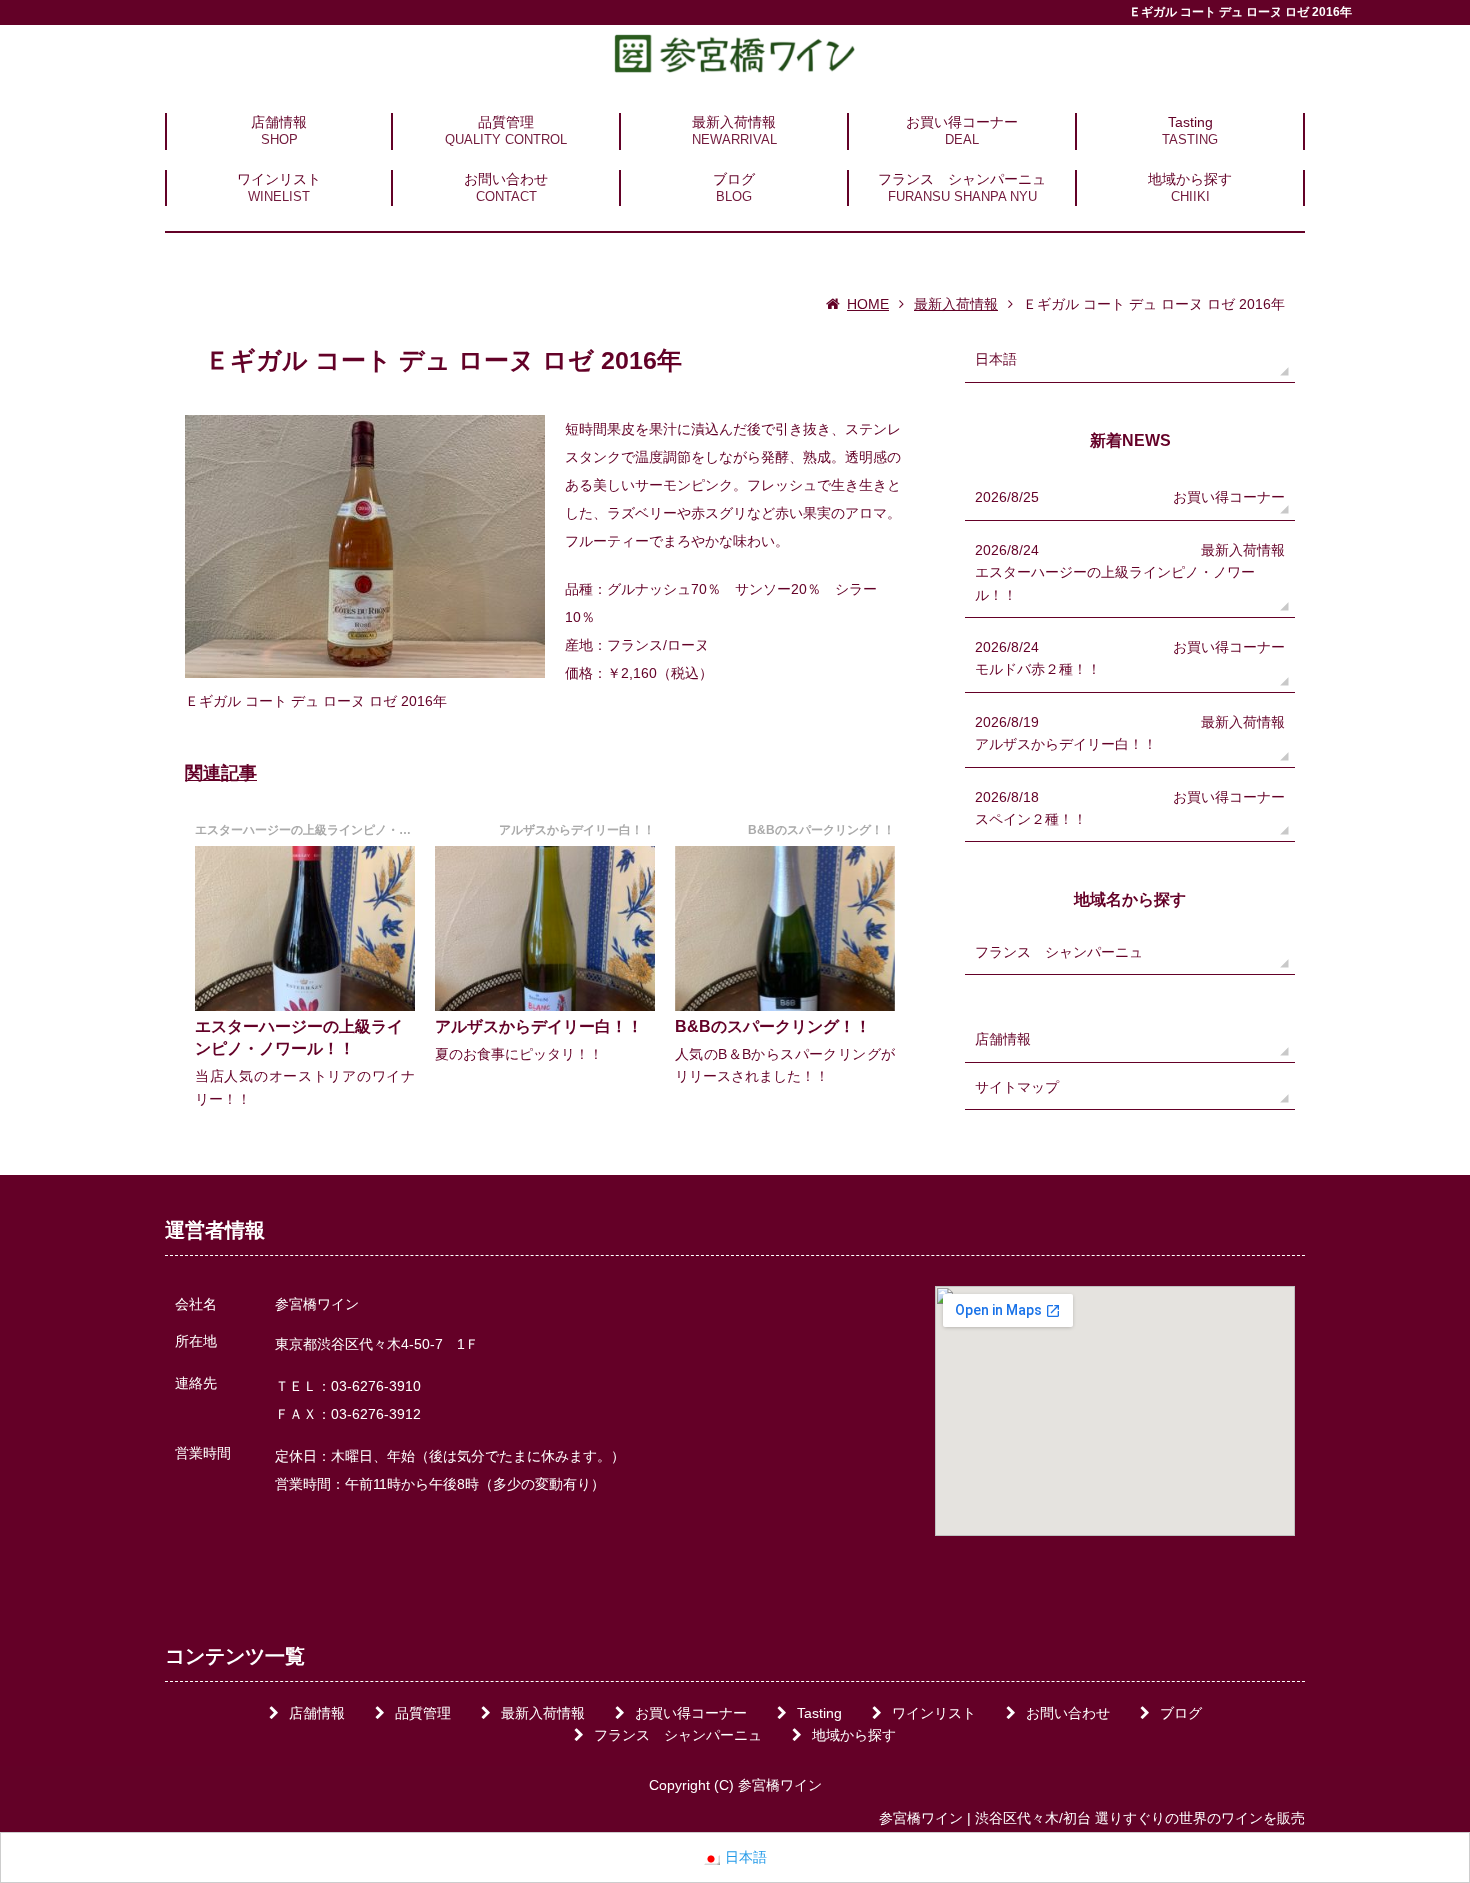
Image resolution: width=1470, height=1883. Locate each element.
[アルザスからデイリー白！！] (545, 928)
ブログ (734, 179)
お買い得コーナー (962, 122)
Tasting (1190, 122)
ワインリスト (279, 179)
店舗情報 (279, 122)
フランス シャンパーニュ (962, 179)
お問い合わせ (506, 179)
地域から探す (1190, 179)
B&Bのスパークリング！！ (773, 1026)
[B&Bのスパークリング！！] (785, 928)
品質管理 (506, 122)
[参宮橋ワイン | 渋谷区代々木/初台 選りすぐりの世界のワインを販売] (735, 53)
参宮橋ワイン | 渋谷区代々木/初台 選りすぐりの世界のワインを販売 (1092, 1818)
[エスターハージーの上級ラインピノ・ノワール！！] (305, 928)
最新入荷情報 (734, 122)
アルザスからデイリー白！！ (539, 1026)
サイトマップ (1017, 1087)
